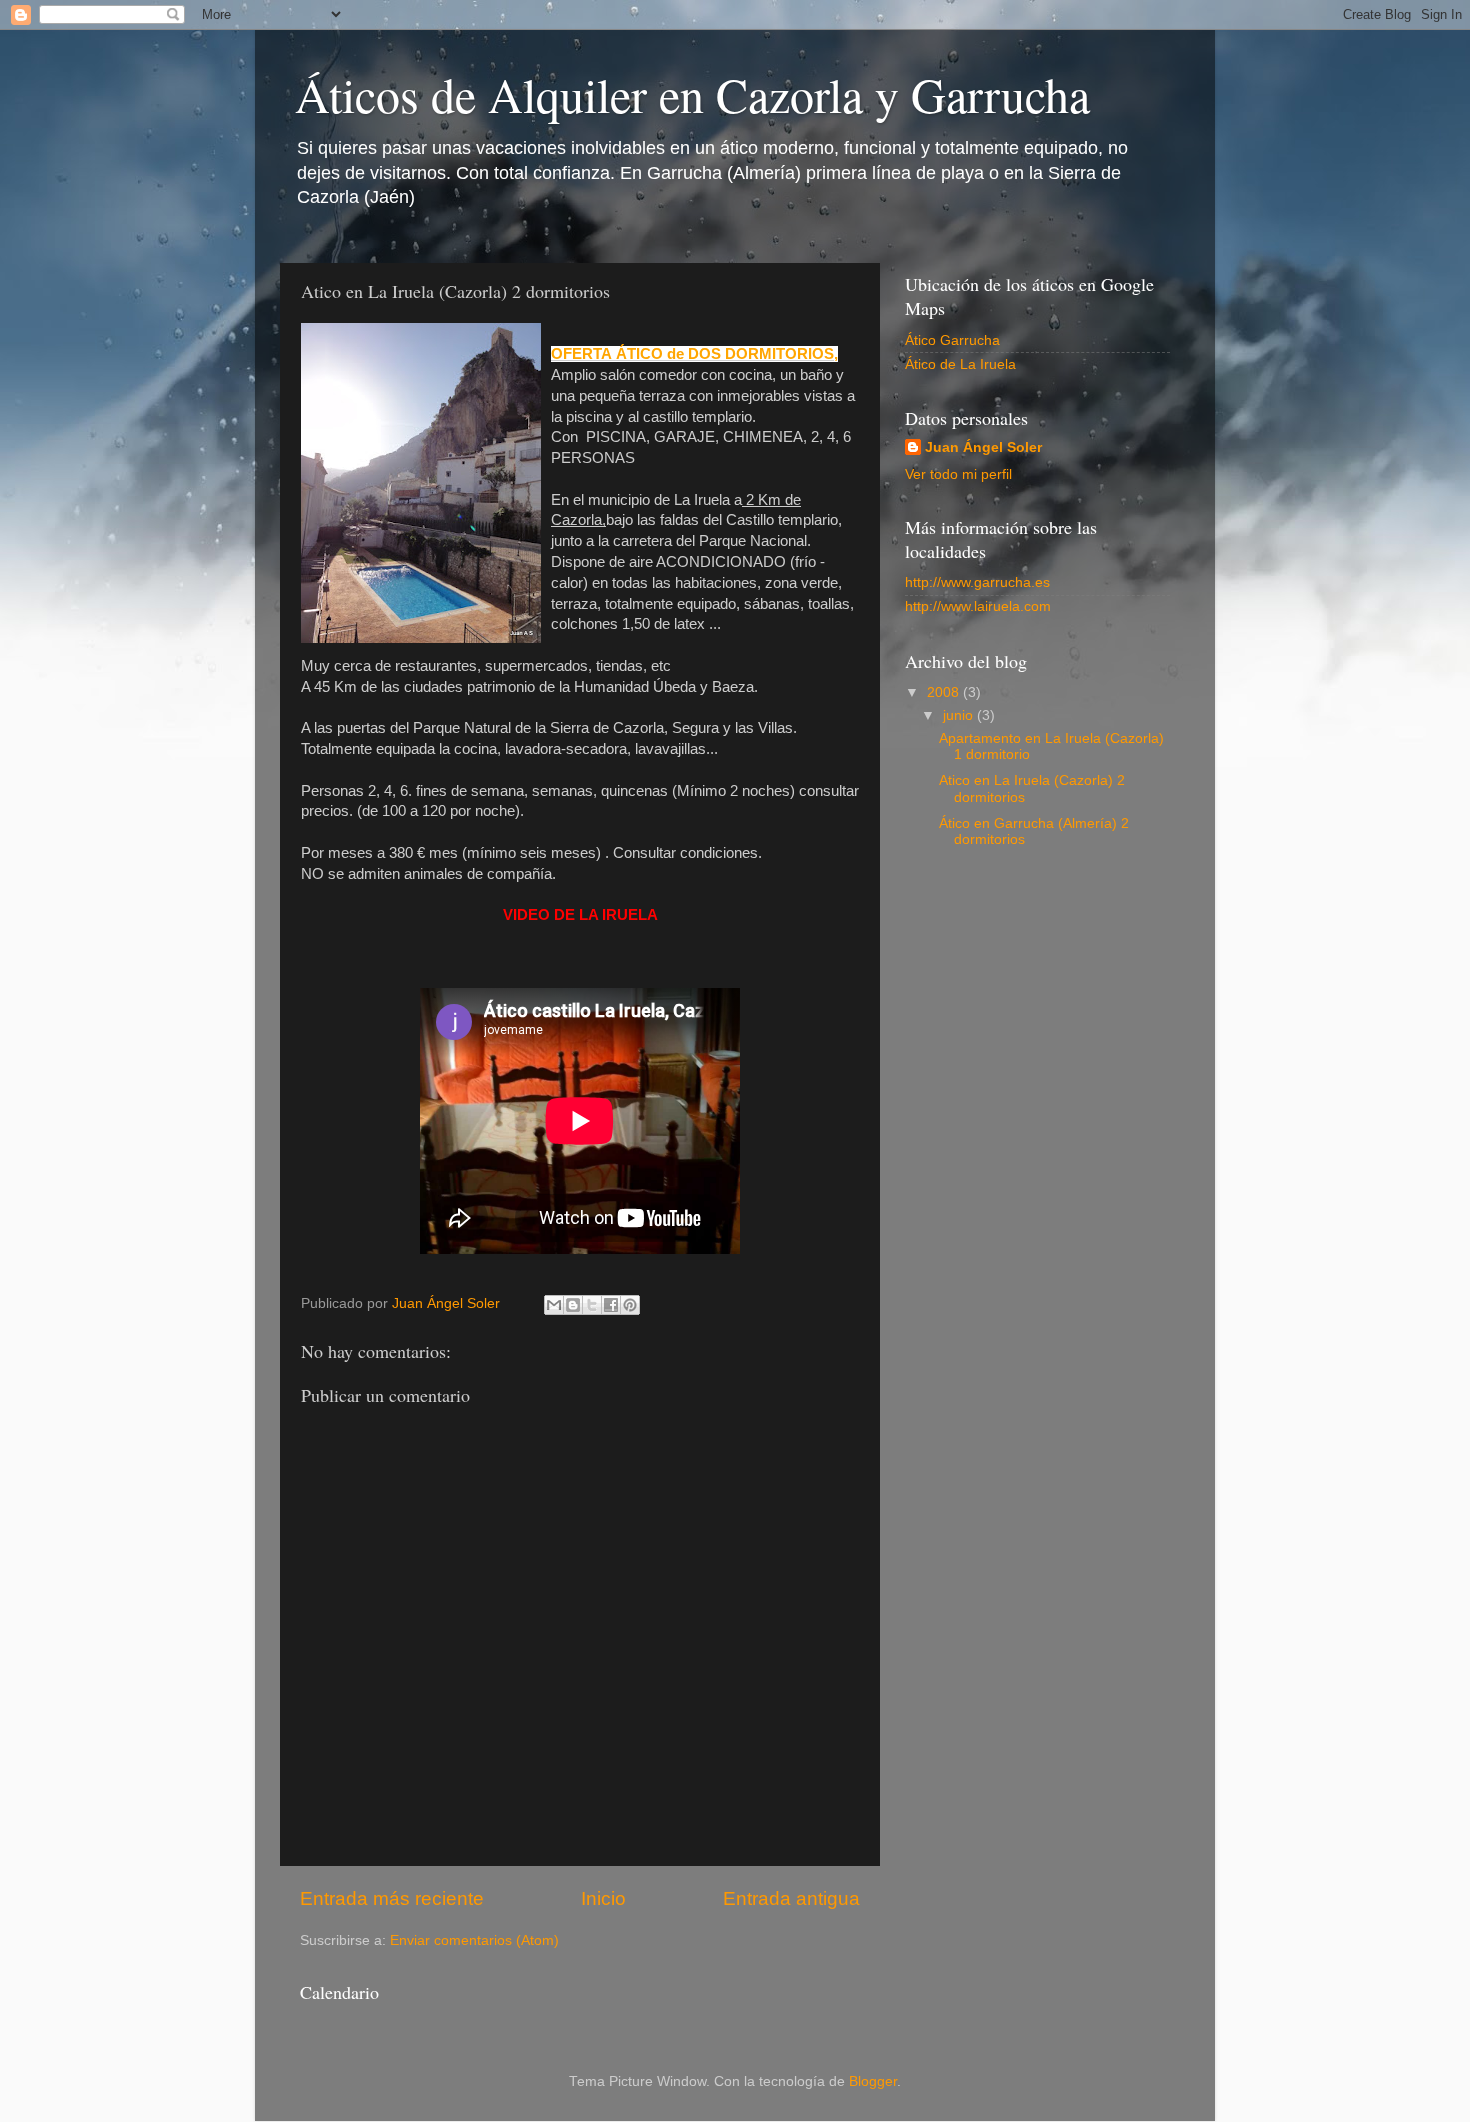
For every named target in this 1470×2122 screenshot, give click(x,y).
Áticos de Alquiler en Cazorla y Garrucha (692, 94)
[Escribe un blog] (573, 1305)
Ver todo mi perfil (958, 474)
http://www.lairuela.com (978, 606)
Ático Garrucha (952, 340)
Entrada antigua (791, 1898)
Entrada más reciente (392, 1898)
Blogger (873, 2081)
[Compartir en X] (592, 1305)
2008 (945, 692)
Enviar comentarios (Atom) (474, 1940)
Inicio (603, 1898)
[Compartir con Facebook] (611, 1305)
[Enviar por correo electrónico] (554, 1305)
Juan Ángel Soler (983, 447)
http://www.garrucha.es (977, 582)
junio (960, 715)
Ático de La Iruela (960, 364)
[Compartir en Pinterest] (630, 1305)
